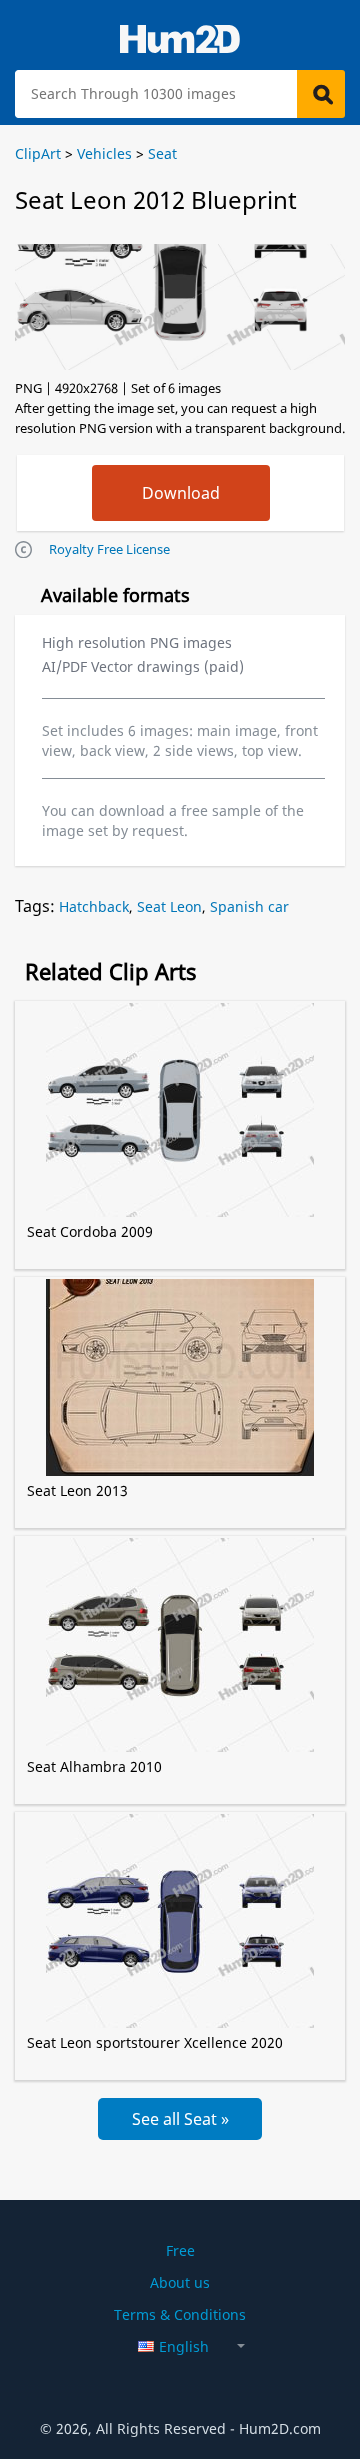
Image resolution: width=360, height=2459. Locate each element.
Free (180, 2250)
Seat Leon (169, 906)
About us (180, 2282)
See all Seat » (180, 2119)
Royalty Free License (109, 549)
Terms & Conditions (180, 2314)
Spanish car (249, 906)
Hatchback (94, 906)
